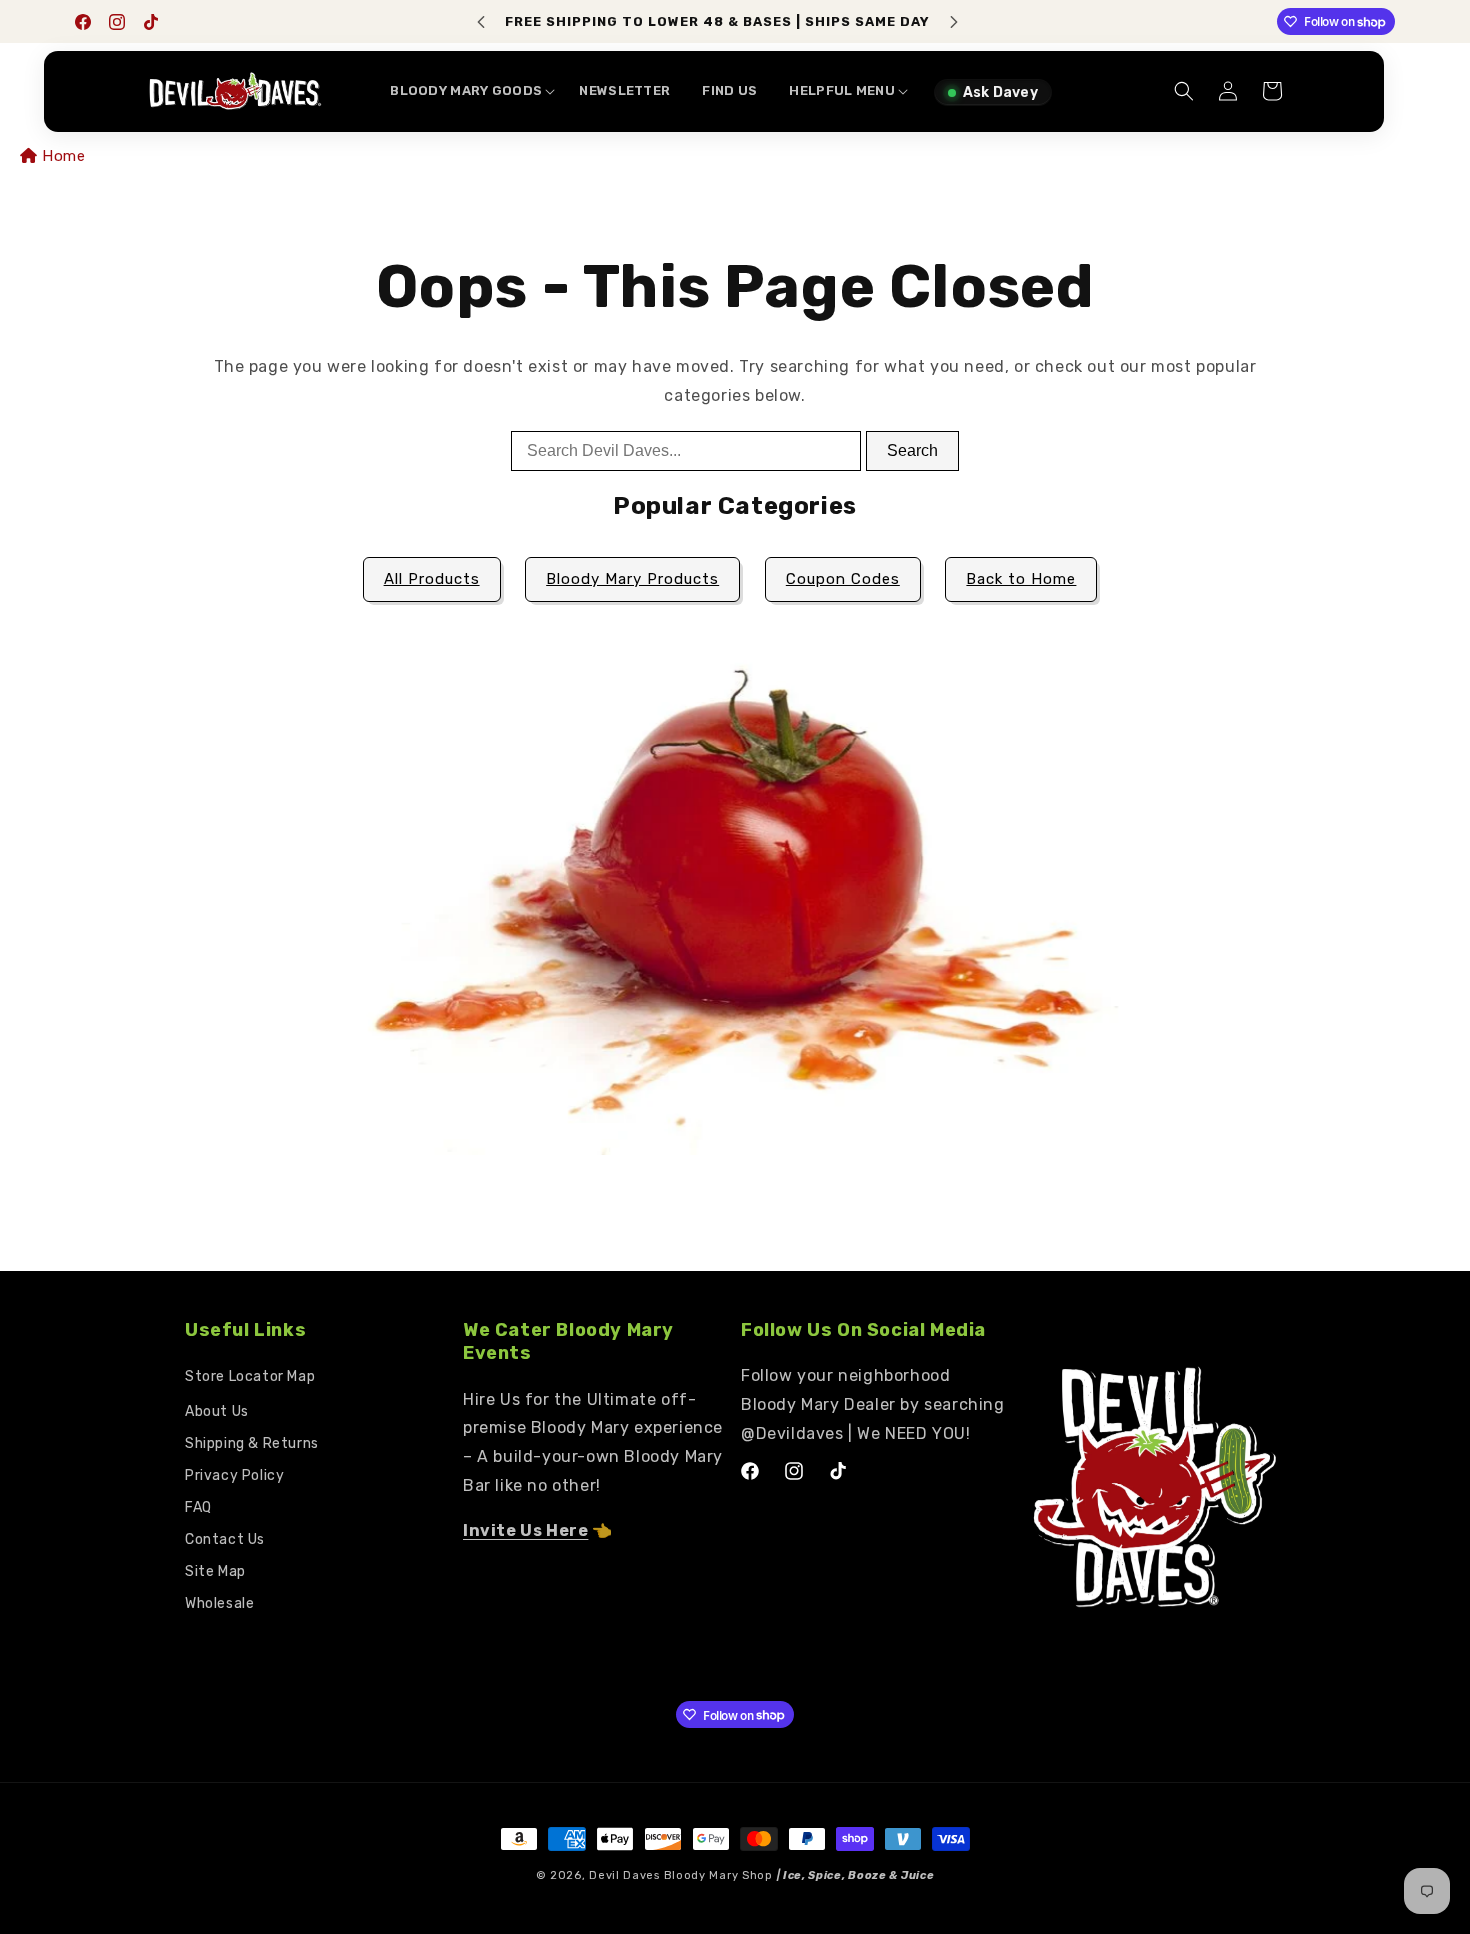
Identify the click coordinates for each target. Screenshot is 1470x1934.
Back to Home (1021, 579)
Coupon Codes (843, 579)
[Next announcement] (954, 22)
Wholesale (219, 1603)
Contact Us (225, 1539)
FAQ (198, 1507)
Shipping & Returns (252, 1443)
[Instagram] (117, 22)
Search (912, 450)
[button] (468, 91)
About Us (217, 1411)
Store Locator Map (250, 1376)
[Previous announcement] (481, 22)
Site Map (215, 1571)
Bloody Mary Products (632, 579)
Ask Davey (1000, 92)
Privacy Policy (234, 1475)
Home (63, 156)
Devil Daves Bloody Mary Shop (681, 1875)
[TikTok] (151, 22)
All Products (432, 579)
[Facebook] (83, 22)
